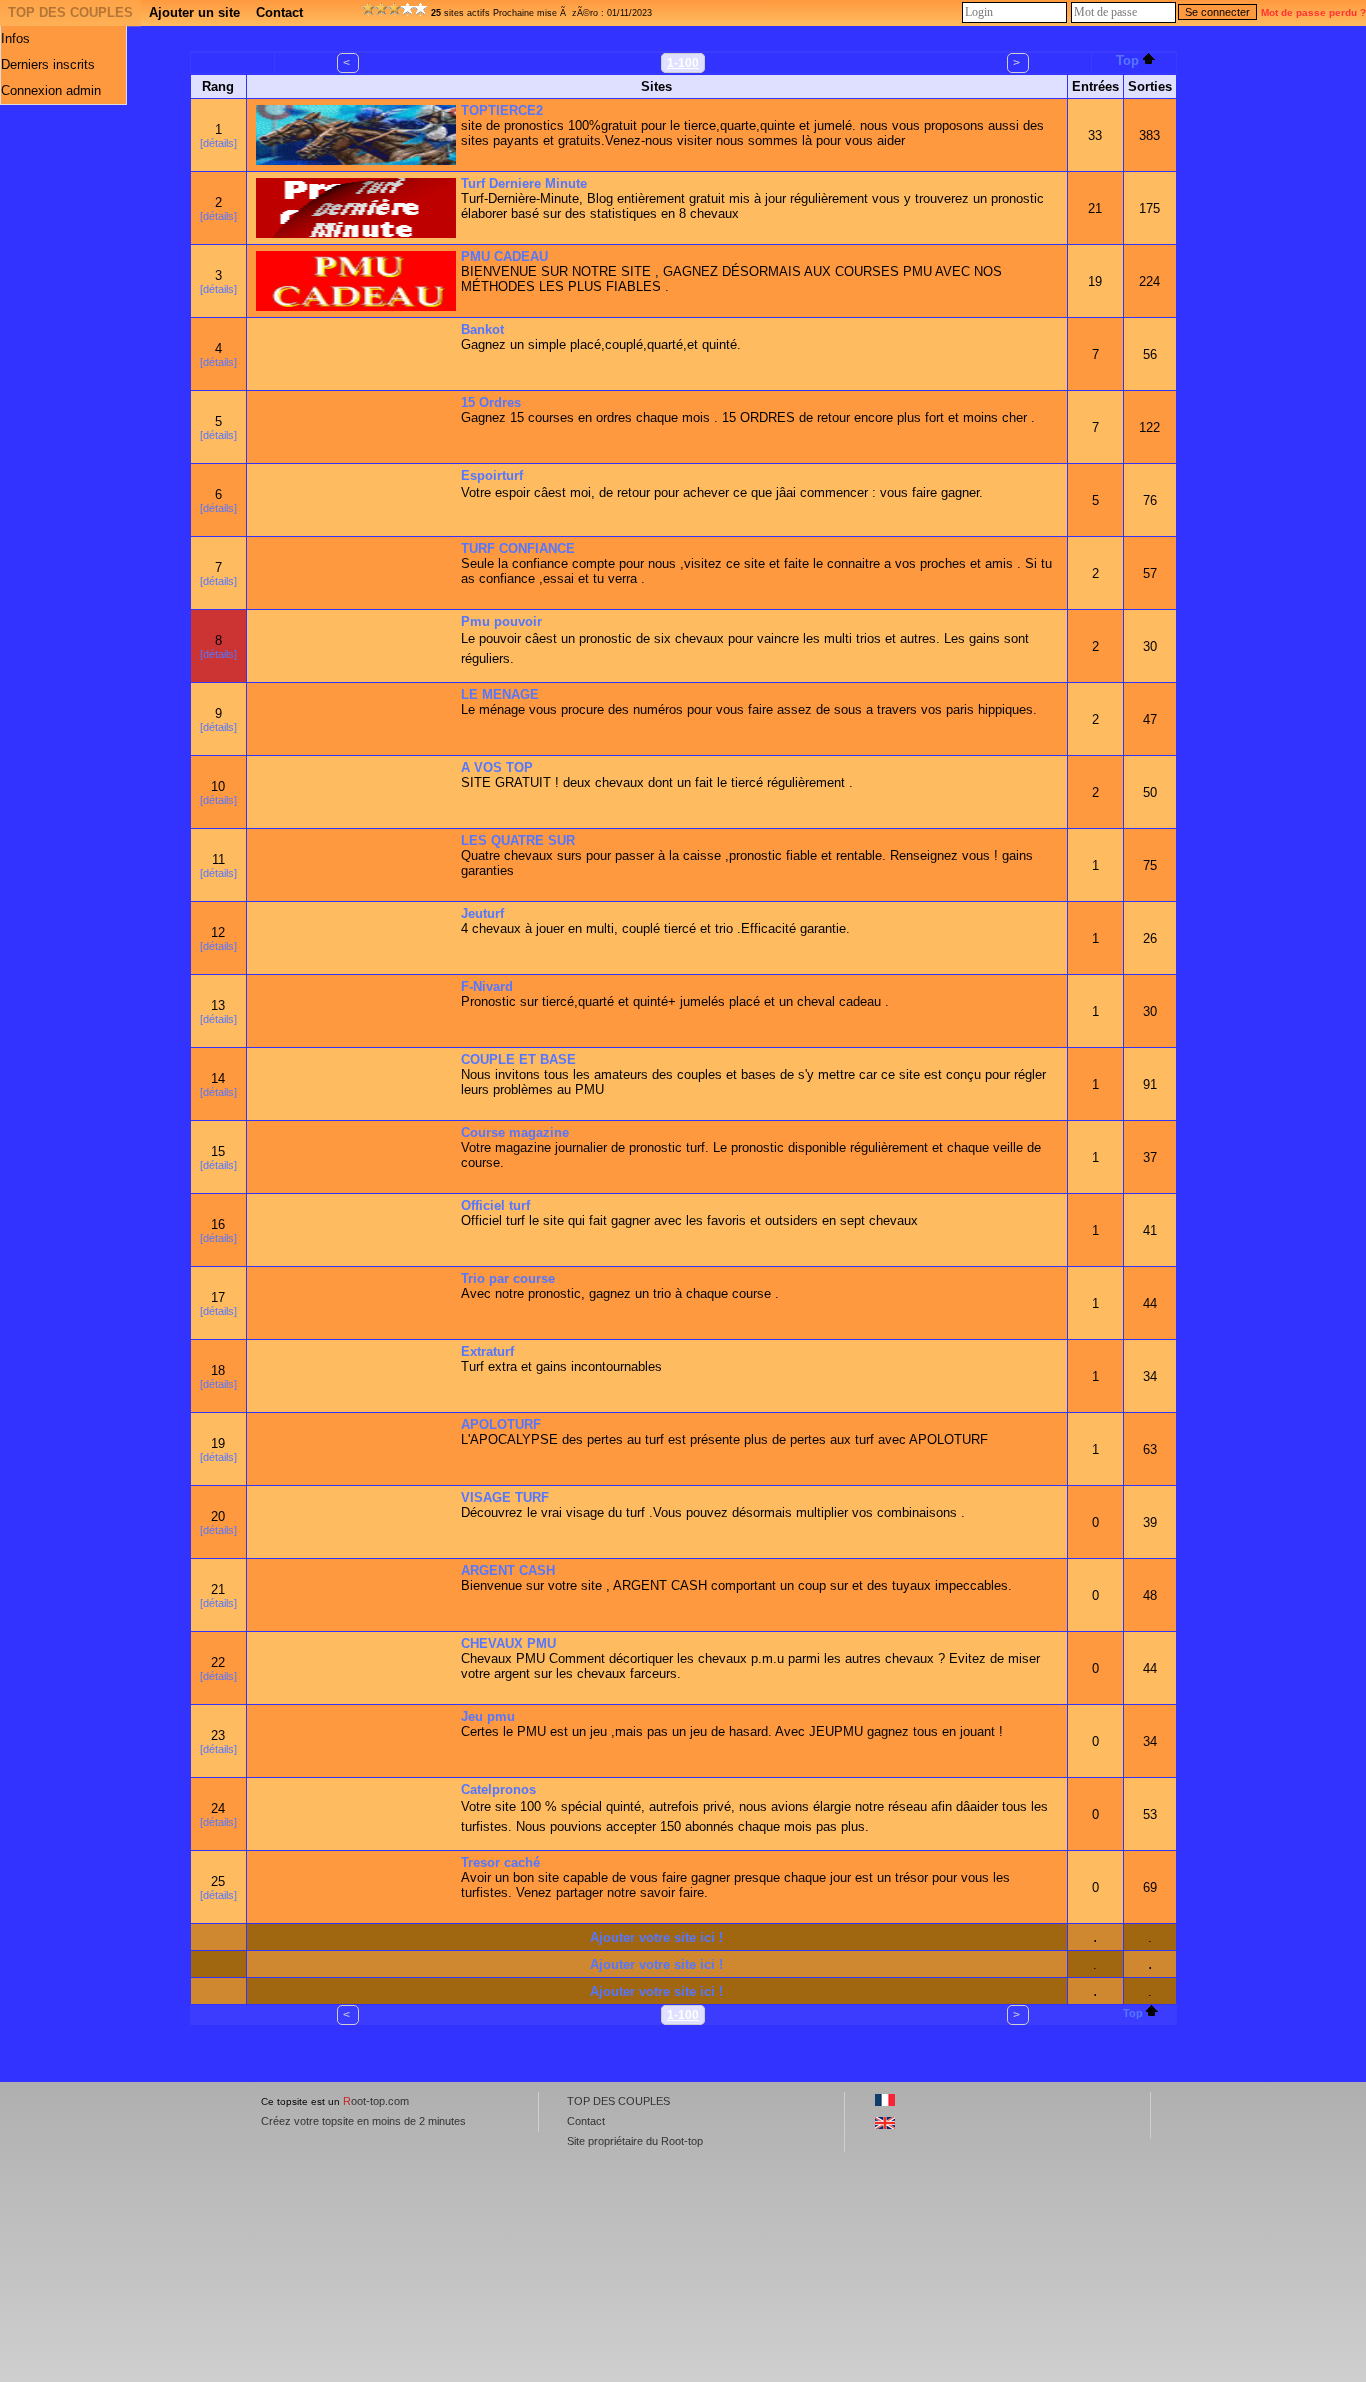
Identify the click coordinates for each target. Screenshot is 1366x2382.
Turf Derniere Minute (524, 183)
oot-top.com (376, 2101)
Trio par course (508, 1278)
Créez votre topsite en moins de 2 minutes (363, 2121)
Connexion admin (51, 90)
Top (1127, 60)
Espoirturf (492, 475)
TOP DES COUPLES (70, 12)
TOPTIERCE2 (502, 110)
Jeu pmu (488, 1716)
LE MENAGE (500, 694)
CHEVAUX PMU (508, 1643)
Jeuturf (482, 913)
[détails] (218, 143)
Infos (15, 38)
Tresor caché (500, 1862)
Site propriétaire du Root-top (635, 2141)
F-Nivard (487, 986)
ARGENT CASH (508, 1570)
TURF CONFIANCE (518, 548)
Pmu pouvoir (501, 621)
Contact (279, 12)
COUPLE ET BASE (518, 1059)
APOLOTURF (501, 1424)
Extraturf (487, 1351)
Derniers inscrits (48, 64)
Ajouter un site (194, 12)
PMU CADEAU (504, 256)
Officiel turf (495, 1205)
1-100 (683, 63)
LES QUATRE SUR (518, 840)
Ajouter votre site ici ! (656, 1937)
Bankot (482, 329)
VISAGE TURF (505, 1497)
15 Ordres (491, 402)
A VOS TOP (497, 767)
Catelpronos (498, 1789)
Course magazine (515, 1132)
